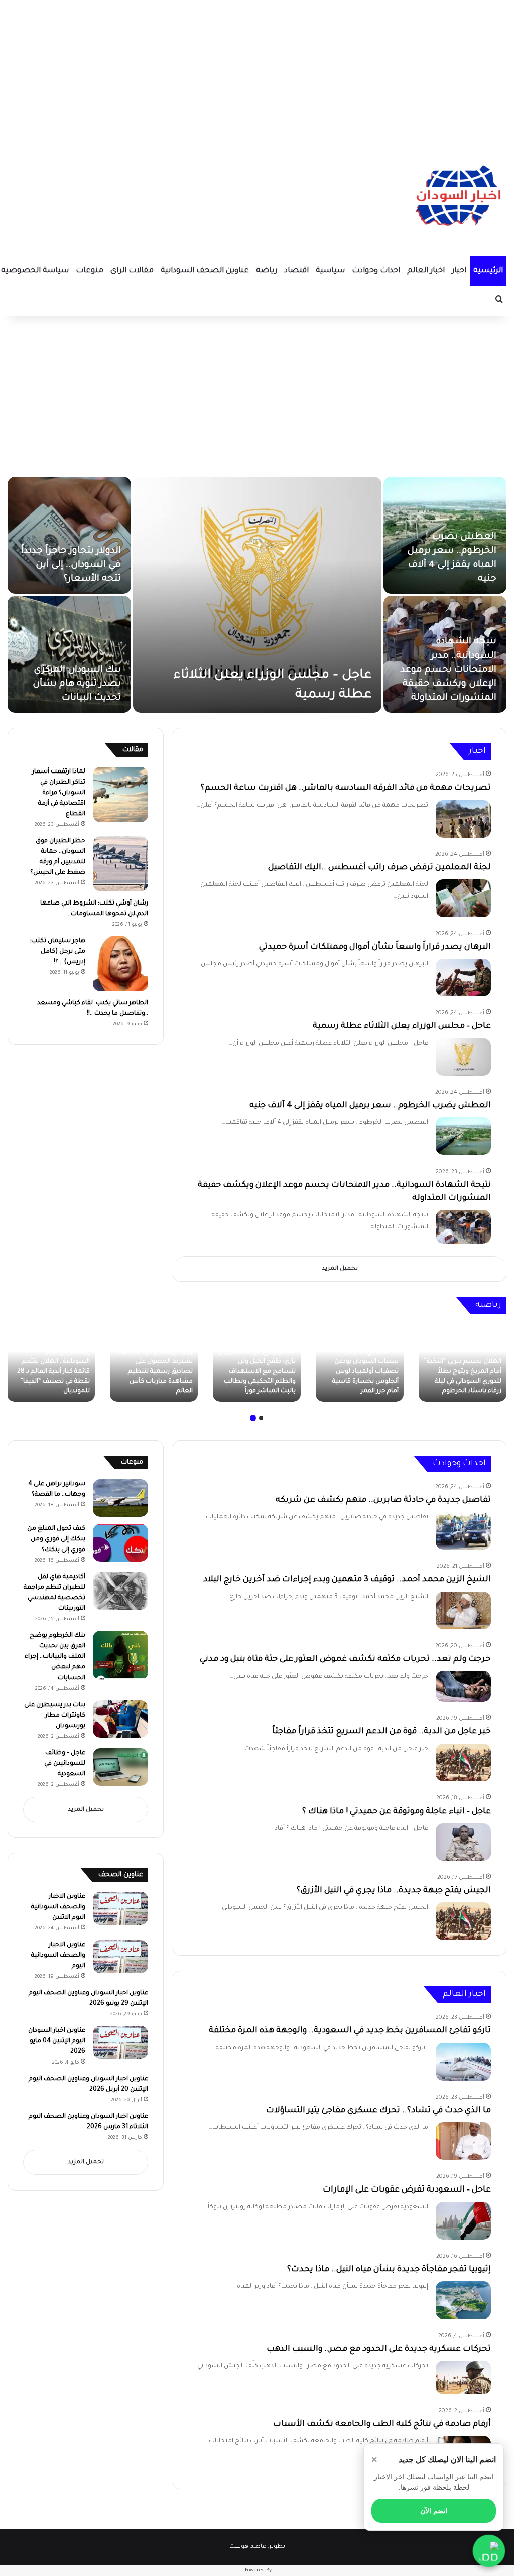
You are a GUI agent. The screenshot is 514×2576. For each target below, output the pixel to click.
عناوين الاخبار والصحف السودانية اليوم (58, 1956)
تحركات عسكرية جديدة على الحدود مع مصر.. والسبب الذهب (379, 2349)
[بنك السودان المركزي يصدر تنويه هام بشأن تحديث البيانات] (69, 654)
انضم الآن (434, 2511)
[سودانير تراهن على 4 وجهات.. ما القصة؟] (120, 1498)
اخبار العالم (426, 271)
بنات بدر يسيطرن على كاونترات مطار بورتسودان (55, 1716)
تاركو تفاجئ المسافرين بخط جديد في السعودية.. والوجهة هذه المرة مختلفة (350, 2031)
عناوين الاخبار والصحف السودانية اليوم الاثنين (58, 1907)
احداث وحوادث (376, 271)
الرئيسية (488, 271)
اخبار (459, 271)
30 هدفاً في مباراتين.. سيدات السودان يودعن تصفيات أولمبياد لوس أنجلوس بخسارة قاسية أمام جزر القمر (365, 1372)
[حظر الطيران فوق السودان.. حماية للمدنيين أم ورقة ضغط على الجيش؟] (120, 864)
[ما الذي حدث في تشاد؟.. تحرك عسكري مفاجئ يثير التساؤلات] (463, 2141)
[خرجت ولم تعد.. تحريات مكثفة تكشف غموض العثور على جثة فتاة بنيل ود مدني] (463, 1687)
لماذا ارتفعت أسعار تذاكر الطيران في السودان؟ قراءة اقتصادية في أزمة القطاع (59, 793)
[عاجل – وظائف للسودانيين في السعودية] (120, 1767)
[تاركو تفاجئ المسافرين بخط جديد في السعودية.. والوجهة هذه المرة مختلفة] (463, 2062)
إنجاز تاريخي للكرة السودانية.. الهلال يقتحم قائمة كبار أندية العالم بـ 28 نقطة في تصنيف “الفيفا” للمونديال (53, 1372)
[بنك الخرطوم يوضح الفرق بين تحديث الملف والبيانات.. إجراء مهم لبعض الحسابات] (120, 1655)
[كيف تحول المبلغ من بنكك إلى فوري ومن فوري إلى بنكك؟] (120, 1543)
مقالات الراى (132, 271)
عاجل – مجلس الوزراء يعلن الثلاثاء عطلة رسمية (402, 1026)
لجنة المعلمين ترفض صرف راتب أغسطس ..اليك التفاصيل (379, 868)
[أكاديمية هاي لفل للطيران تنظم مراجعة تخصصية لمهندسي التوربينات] (120, 1591)
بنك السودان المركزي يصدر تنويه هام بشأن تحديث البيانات (77, 684)
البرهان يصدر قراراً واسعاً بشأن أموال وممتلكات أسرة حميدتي (375, 947)
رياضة (267, 271)
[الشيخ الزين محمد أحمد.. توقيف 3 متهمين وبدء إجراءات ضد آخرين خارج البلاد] (463, 1611)
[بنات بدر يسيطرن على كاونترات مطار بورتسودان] (120, 1719)
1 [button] (261, 1418)
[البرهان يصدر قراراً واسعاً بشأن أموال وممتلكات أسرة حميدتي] (463, 978)
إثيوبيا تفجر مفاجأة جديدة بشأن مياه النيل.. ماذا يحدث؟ (389, 2270)
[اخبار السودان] (456, 198)
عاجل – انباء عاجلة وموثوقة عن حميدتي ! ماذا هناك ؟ (397, 1812)
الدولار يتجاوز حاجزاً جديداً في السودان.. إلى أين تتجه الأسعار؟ (71, 565)
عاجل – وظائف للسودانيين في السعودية (65, 1764)
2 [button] (253, 1418)
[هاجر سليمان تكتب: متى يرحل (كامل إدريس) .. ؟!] (120, 964)
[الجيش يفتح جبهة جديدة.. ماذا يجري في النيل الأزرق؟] (463, 1921)
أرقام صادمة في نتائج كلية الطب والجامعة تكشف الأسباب (382, 2424)
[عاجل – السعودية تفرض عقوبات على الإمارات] (463, 2221)
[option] (257, 595)
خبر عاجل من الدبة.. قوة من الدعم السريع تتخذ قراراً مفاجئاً (381, 1732)
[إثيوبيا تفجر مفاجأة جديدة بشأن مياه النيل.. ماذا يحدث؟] (463, 2300)
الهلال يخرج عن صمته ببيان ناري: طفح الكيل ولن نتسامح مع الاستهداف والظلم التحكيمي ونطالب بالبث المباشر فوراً (257, 1372)
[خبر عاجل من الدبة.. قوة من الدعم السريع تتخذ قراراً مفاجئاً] (463, 1763)
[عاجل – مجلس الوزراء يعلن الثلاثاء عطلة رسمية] (257, 595)
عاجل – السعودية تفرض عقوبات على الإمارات (407, 2190)
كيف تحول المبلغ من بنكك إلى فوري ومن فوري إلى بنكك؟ (56, 1539)
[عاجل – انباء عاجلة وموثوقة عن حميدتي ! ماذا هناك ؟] (463, 1842)
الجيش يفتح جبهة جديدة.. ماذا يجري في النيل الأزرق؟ (394, 1891)
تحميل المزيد (340, 1269)
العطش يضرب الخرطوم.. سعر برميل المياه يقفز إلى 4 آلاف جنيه (370, 1106)
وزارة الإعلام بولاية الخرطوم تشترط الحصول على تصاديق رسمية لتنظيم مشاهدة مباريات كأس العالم (155, 1372)
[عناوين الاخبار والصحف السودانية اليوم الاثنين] (120, 1908)
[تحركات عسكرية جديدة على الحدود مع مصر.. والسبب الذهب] (463, 2377)
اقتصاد (296, 271)
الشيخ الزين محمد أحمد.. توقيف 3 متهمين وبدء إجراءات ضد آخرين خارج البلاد (347, 1580)
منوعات (90, 271)
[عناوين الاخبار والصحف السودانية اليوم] (120, 1957)
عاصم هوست (248, 2547)
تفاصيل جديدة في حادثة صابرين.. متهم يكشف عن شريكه (383, 1500)
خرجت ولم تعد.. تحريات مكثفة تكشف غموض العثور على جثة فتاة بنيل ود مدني (345, 1659)
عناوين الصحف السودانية (205, 271)
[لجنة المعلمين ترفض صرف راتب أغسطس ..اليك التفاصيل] (463, 898)
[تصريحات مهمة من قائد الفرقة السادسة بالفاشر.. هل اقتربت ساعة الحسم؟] (463, 819)
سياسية (330, 271)
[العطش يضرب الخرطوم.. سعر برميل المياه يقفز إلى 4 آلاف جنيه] (463, 1136)
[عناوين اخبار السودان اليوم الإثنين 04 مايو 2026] (120, 2042)
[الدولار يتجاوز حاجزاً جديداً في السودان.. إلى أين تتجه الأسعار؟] (69, 535)
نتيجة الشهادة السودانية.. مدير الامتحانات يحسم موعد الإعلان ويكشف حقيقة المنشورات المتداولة (448, 670)
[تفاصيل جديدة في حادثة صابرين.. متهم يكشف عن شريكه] (463, 1531)
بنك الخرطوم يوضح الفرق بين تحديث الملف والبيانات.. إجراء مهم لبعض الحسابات (55, 1657)
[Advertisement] (257, 70)
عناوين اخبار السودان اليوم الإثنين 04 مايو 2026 (57, 2041)
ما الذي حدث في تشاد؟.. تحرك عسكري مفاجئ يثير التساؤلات (378, 2111)
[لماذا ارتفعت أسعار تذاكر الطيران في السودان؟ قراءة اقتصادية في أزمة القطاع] (120, 795)
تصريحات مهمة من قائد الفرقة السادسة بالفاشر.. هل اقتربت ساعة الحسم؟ (346, 788)
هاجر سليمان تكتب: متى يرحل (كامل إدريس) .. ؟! (57, 952)
